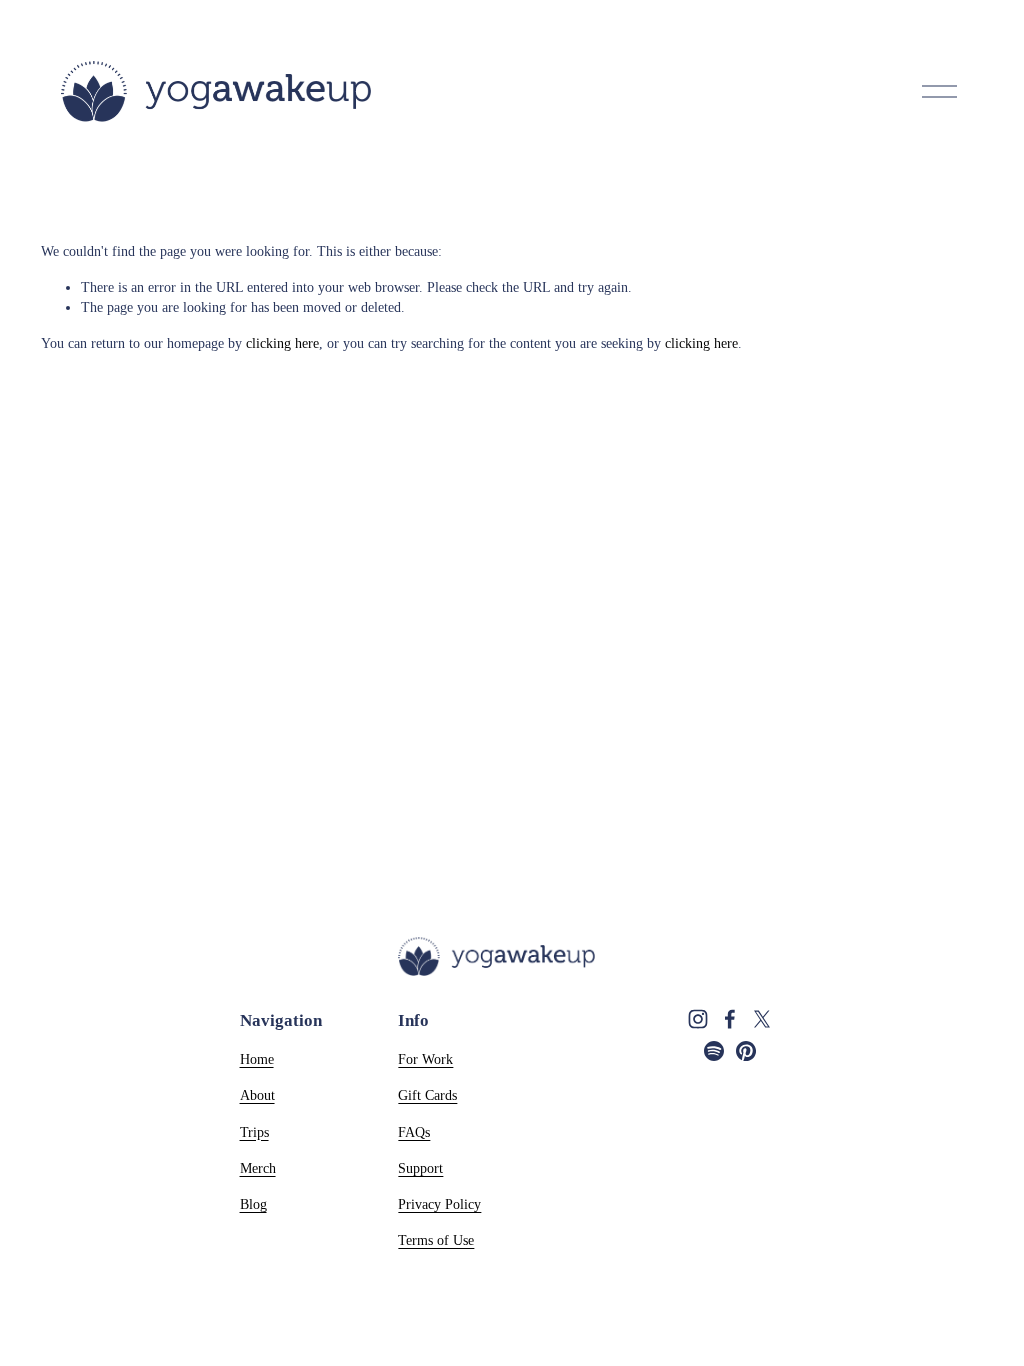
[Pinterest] (746, 1051)
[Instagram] (698, 1019)
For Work (425, 1059)
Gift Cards (427, 1095)
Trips (254, 1132)
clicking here (282, 343)
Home (257, 1059)
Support (420, 1168)
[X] (762, 1019)
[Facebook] (730, 1019)
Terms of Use (436, 1240)
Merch (258, 1168)
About (257, 1095)
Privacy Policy (439, 1204)
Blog (253, 1204)
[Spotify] (714, 1051)
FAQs (414, 1132)
